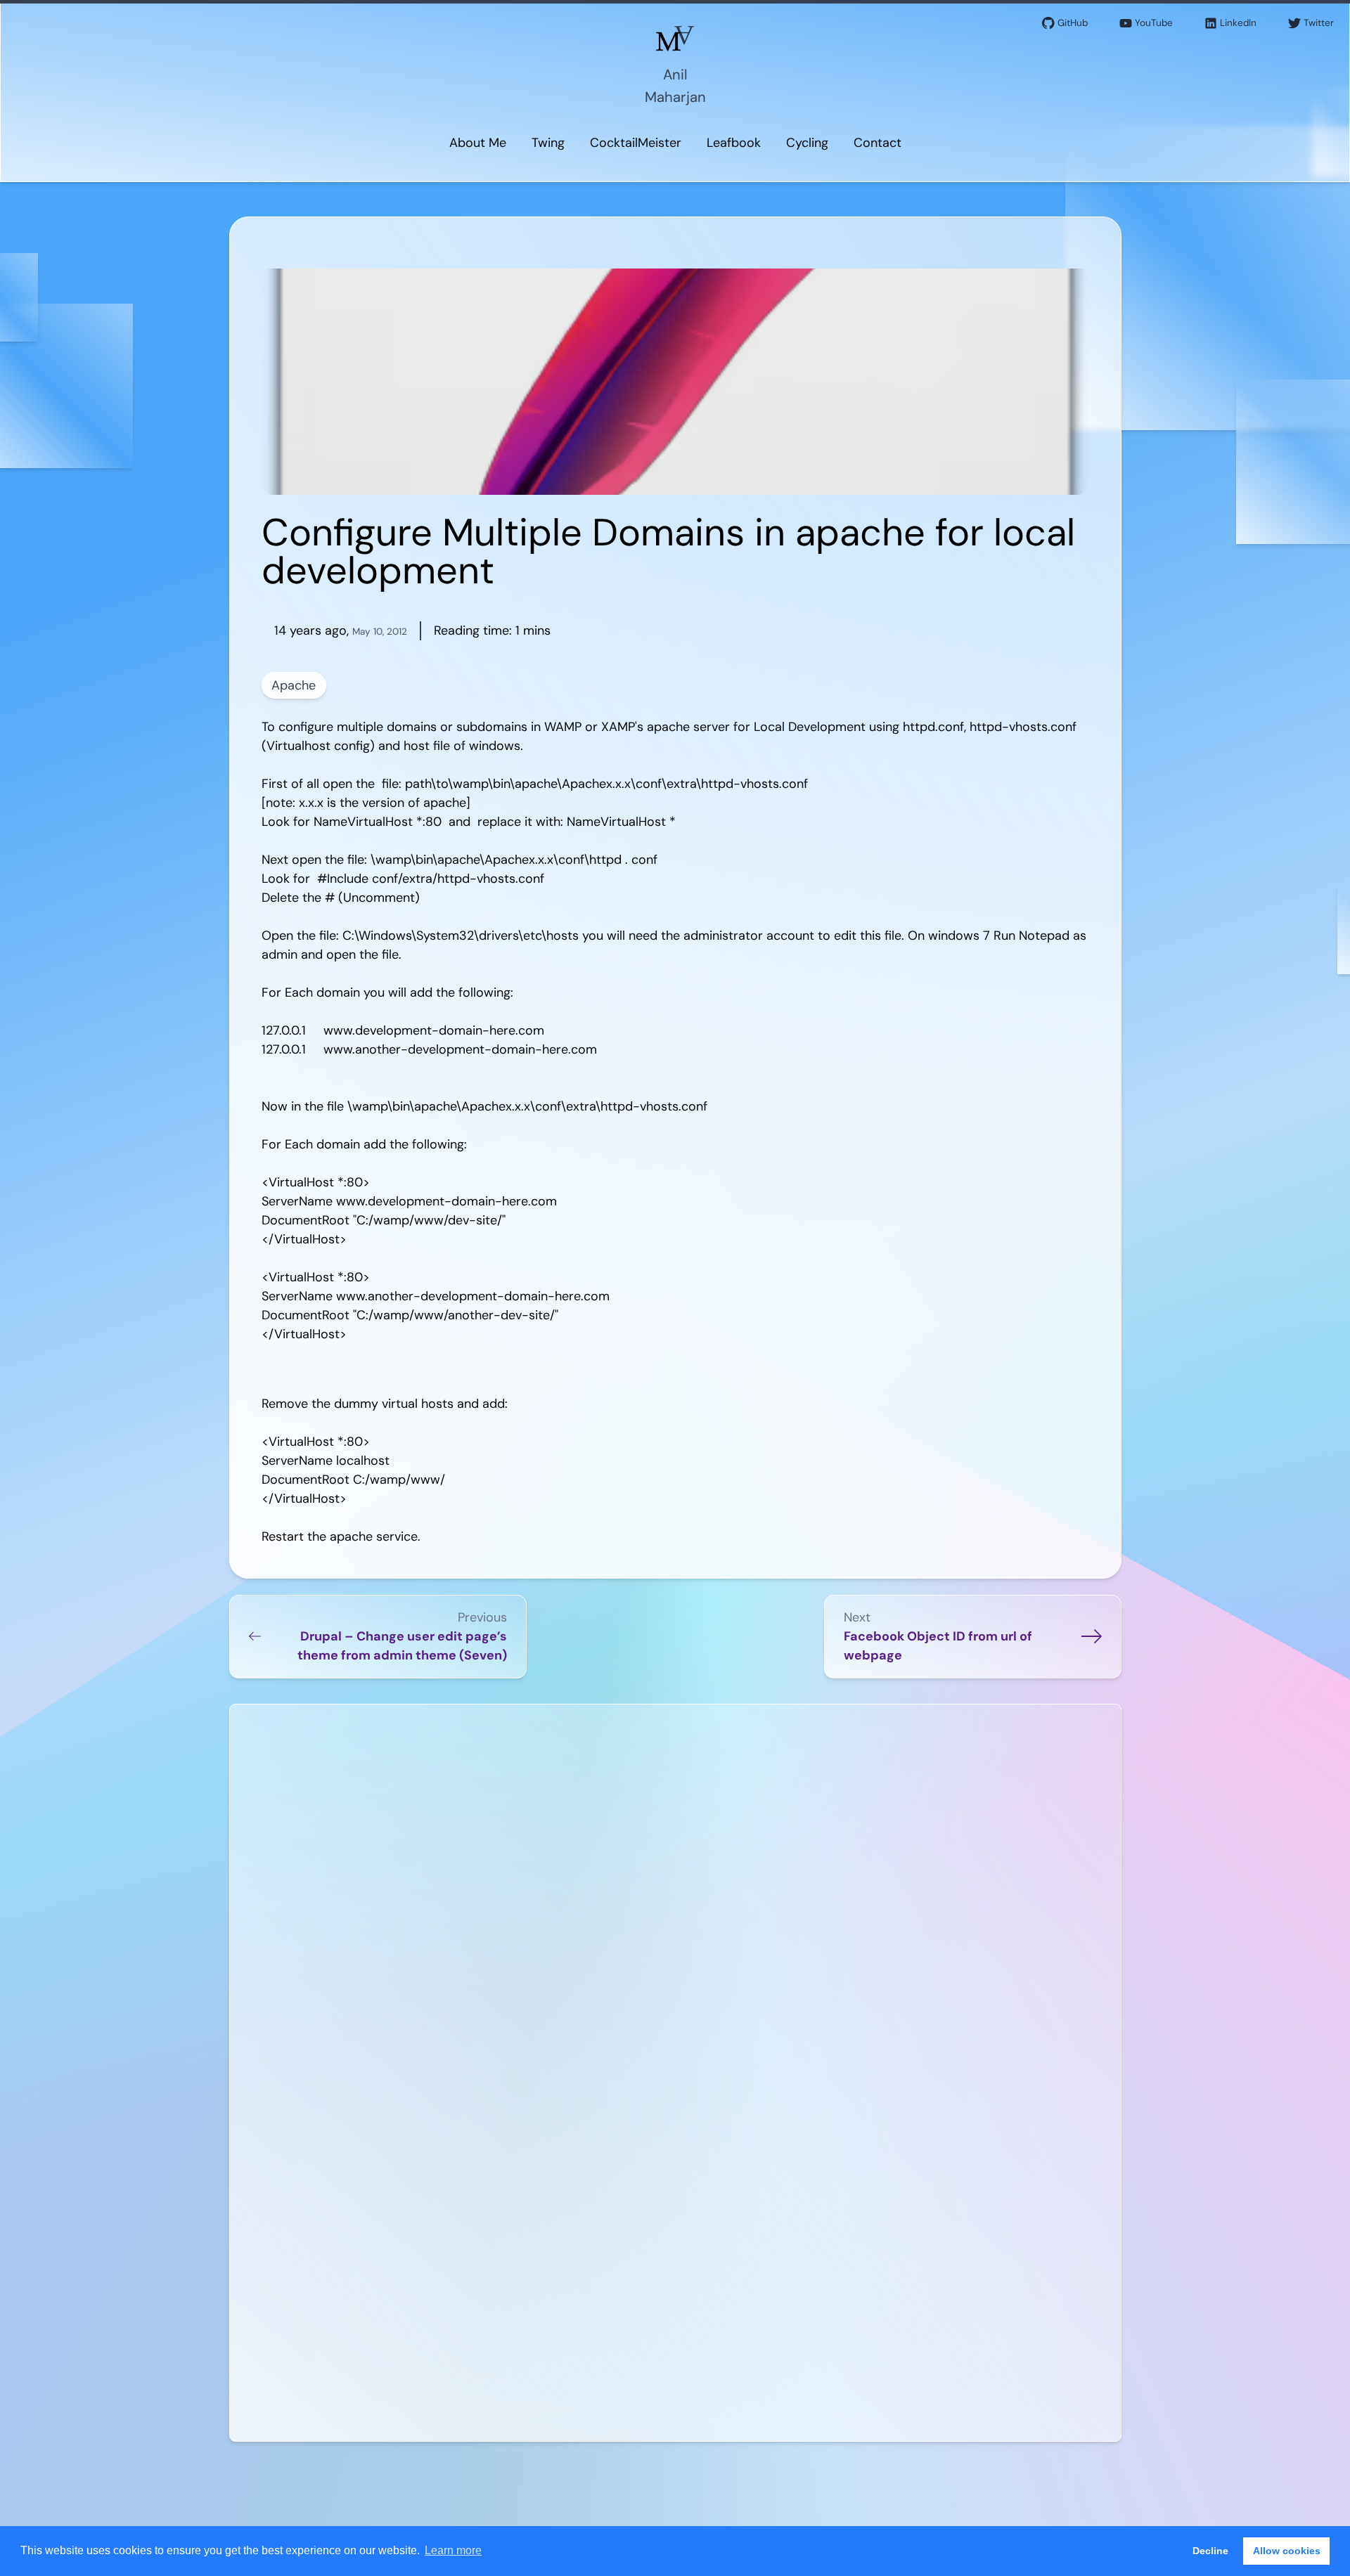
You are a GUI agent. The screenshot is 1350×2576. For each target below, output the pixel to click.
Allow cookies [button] (1287, 2551)
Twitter (1319, 23)
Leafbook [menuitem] (734, 143)
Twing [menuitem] (548, 143)
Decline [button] (1210, 2551)
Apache (294, 685)
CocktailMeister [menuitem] (636, 143)
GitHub (1073, 23)
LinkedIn (1238, 23)
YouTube (1154, 23)
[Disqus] (675, 1893)
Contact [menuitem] (877, 143)
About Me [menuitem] (478, 143)
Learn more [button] (453, 2550)
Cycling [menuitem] (807, 143)
